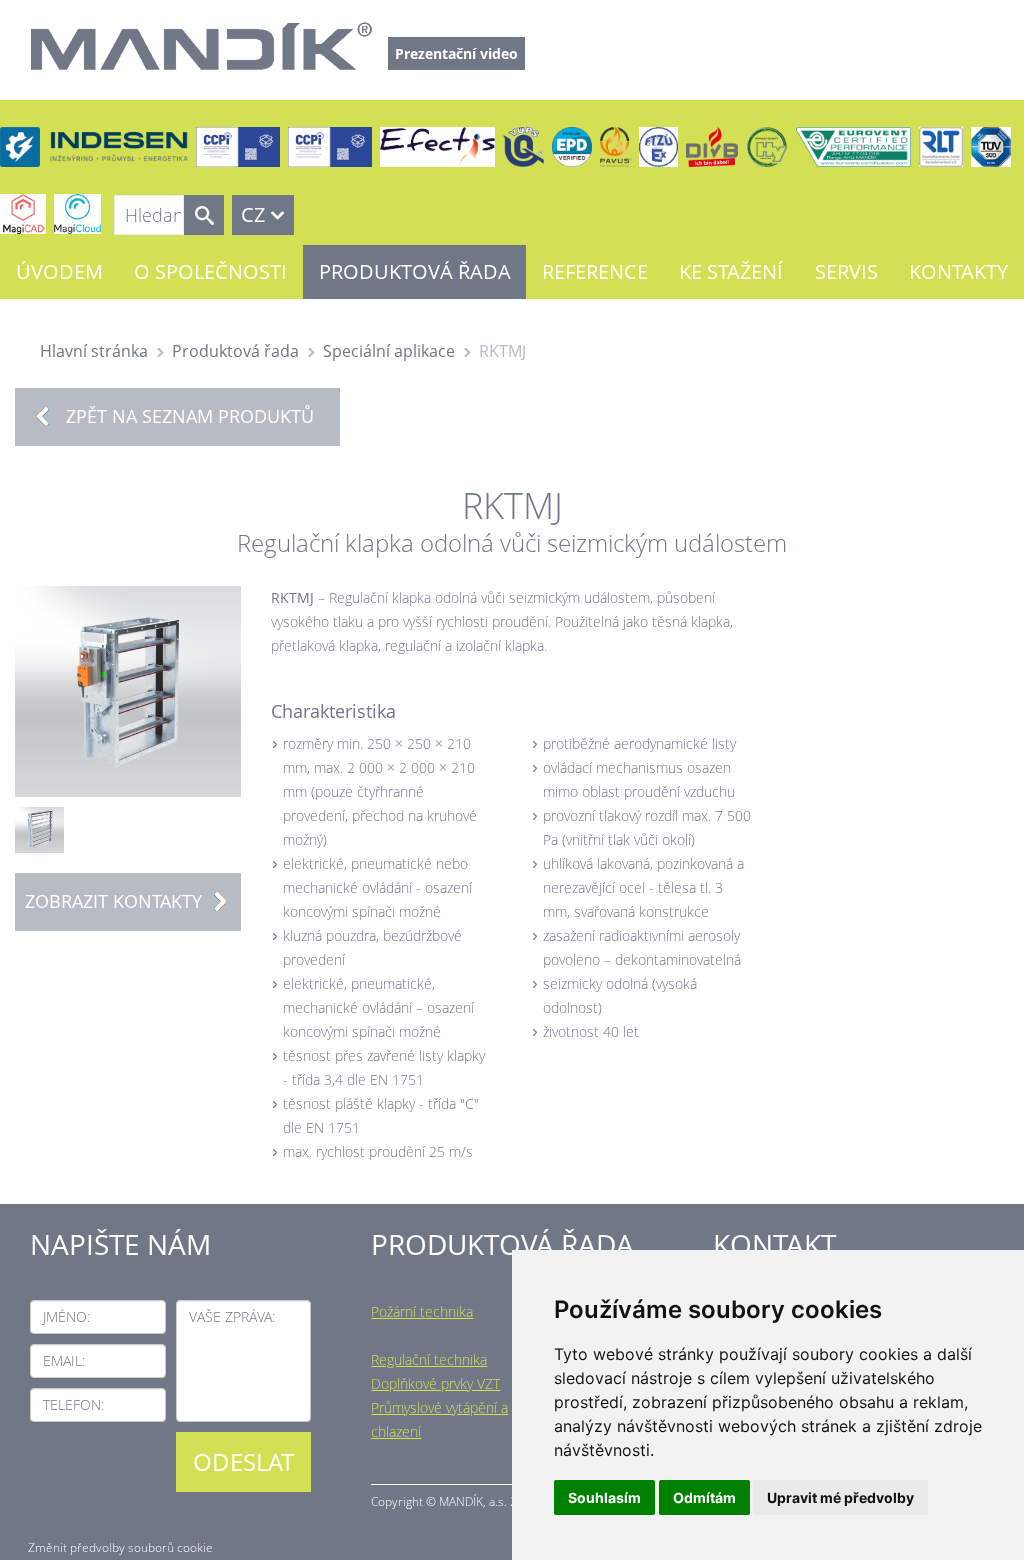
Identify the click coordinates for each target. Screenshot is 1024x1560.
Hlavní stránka (94, 351)
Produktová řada (415, 271)
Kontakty (958, 271)
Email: (64, 1360)
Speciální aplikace (389, 351)
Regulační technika (429, 1359)
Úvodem (59, 271)
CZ (253, 214)
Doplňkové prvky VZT (435, 1383)
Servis (846, 271)
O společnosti (210, 271)
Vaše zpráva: (232, 1316)
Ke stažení (731, 271)
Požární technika (422, 1311)
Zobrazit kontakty (113, 901)
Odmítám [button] (704, 1497)
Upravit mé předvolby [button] (840, 1497)
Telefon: (73, 1404)
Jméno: (66, 1316)
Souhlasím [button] (604, 1497)
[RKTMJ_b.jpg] (39, 828)
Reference (595, 271)
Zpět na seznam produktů (190, 416)
